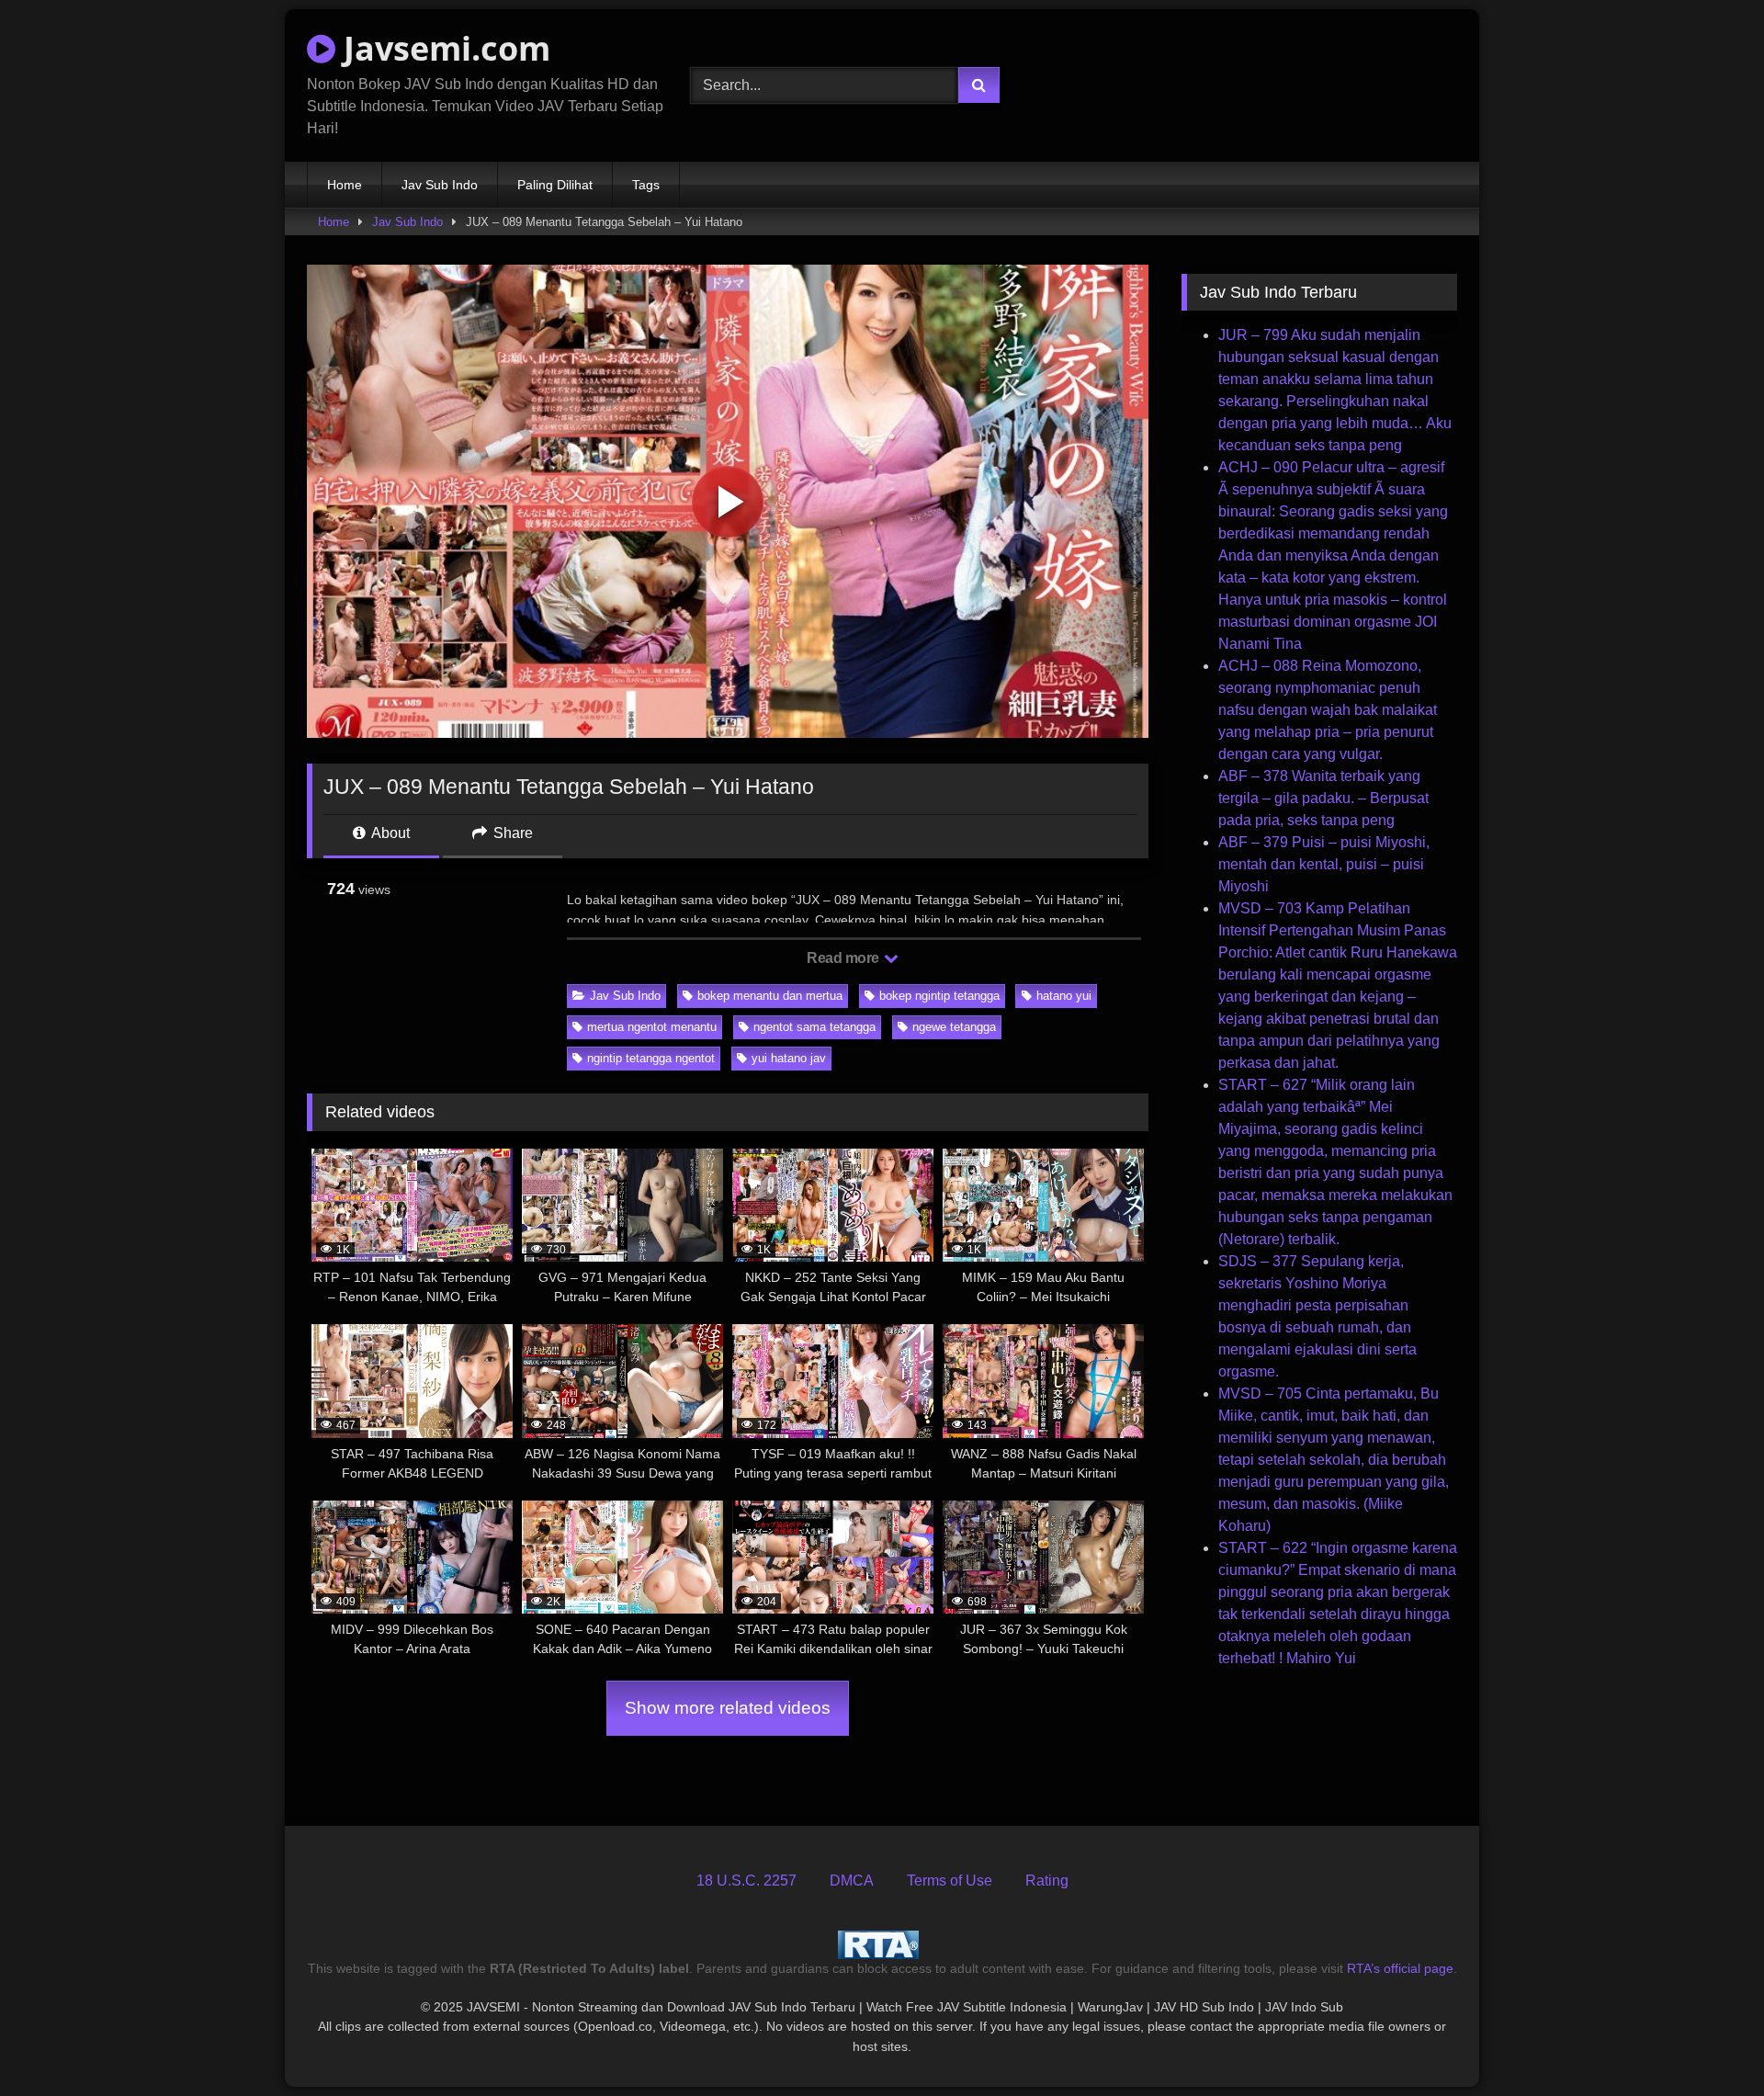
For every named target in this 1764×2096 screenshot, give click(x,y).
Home (345, 185)
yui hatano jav (789, 1058)
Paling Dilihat (555, 185)
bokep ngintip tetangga (939, 996)
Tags (646, 185)
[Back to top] (1707, 2041)
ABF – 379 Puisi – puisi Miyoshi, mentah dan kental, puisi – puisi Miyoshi (1324, 864)
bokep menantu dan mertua (770, 996)
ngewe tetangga (954, 1027)
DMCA (852, 1881)
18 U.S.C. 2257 (746, 1881)
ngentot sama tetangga (814, 1027)
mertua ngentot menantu (652, 1027)
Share (511, 833)
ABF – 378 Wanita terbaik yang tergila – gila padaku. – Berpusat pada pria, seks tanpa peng (1323, 798)
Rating (1047, 1881)
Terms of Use (950, 1881)
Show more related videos (728, 1708)
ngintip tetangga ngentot (651, 1058)
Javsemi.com (443, 48)
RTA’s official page (1400, 1968)
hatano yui (1064, 996)
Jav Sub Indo (440, 185)
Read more (844, 958)
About (389, 833)
